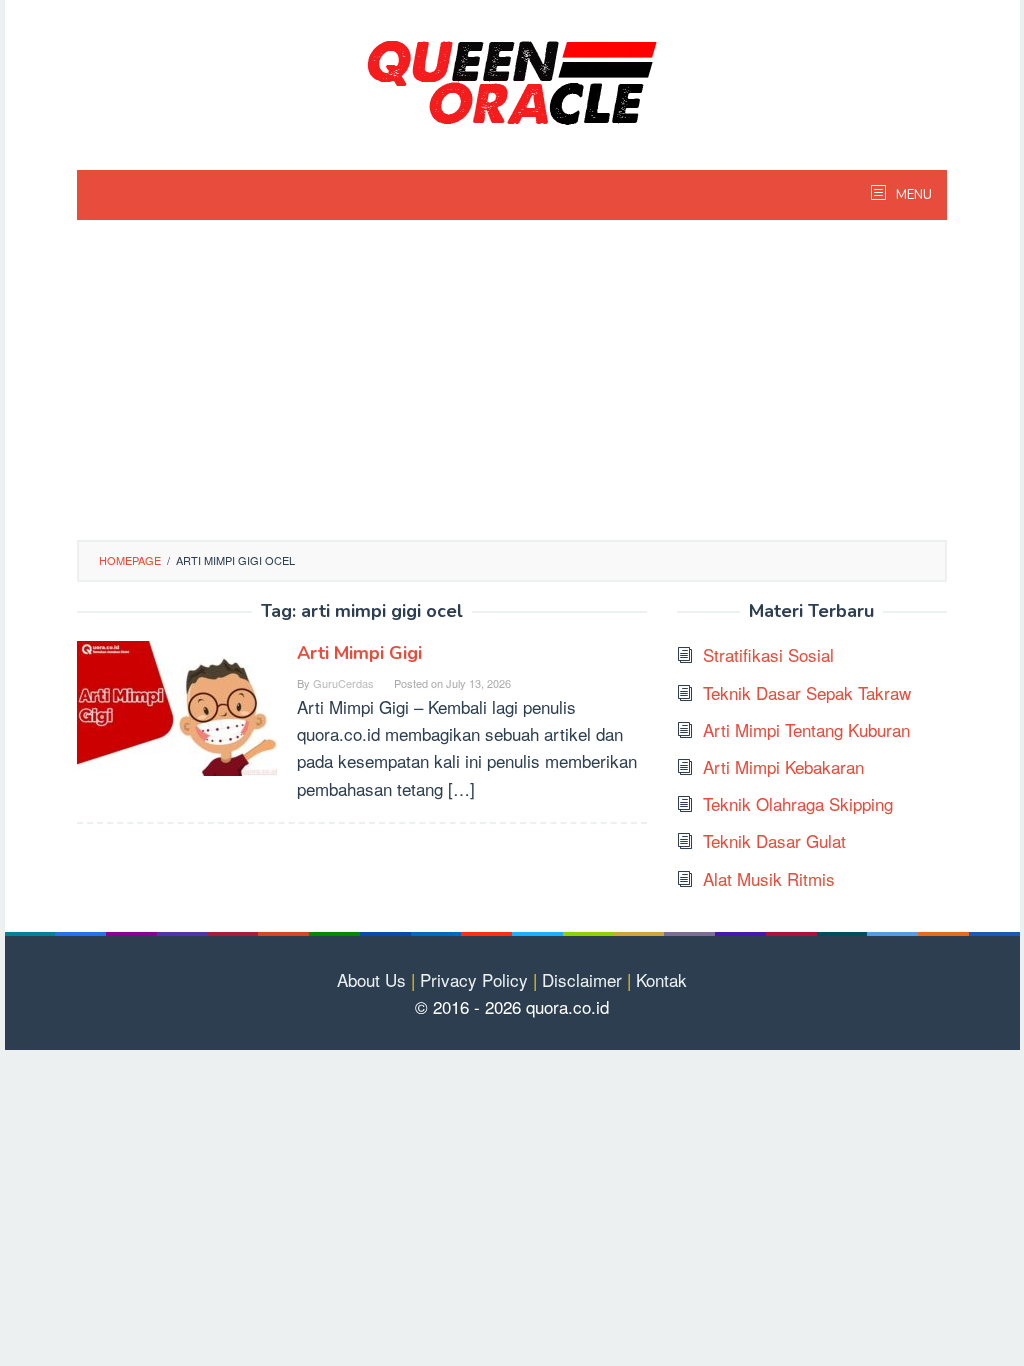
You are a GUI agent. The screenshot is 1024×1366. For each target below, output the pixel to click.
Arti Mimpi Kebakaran (783, 766)
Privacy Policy (474, 979)
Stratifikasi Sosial (768, 654)
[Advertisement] (512, 390)
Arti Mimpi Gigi (359, 653)
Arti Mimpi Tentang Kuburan (806, 729)
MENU (912, 195)
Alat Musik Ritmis (769, 878)
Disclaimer (582, 979)
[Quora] (512, 79)
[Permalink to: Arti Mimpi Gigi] (177, 705)
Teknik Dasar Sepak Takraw (807, 692)
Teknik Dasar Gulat (774, 840)
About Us (371, 979)
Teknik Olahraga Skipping (798, 803)
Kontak (661, 979)
